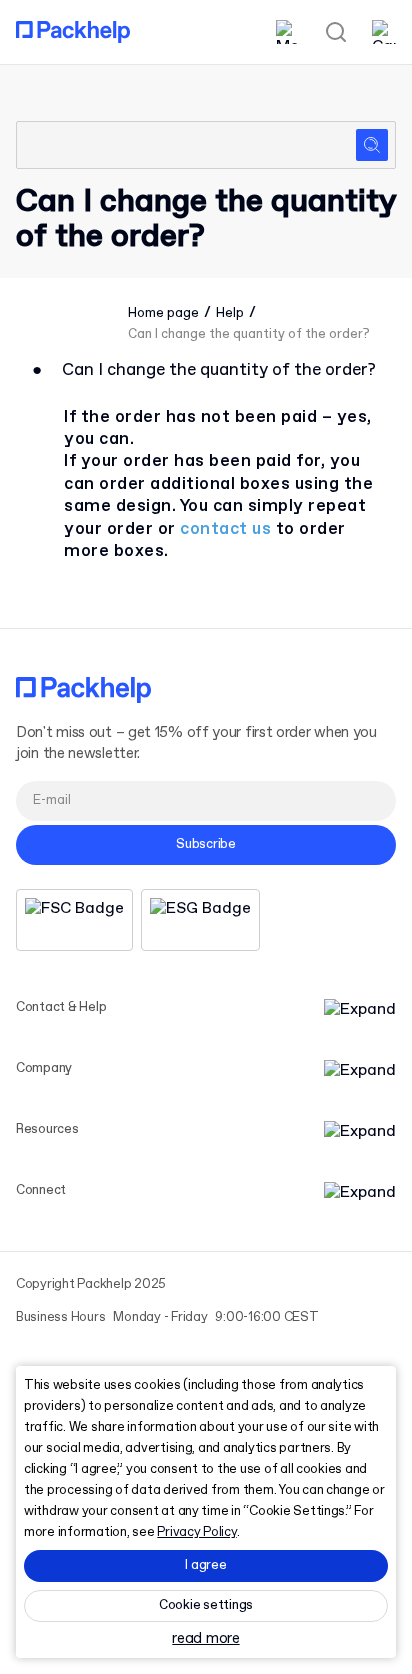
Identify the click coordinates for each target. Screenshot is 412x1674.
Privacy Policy (196, 1532)
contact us (225, 529)
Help (230, 313)
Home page (163, 313)
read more (205, 1639)
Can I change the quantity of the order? (249, 334)
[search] (206, 145)
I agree (205, 1565)
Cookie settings (206, 1605)
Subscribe (206, 844)
